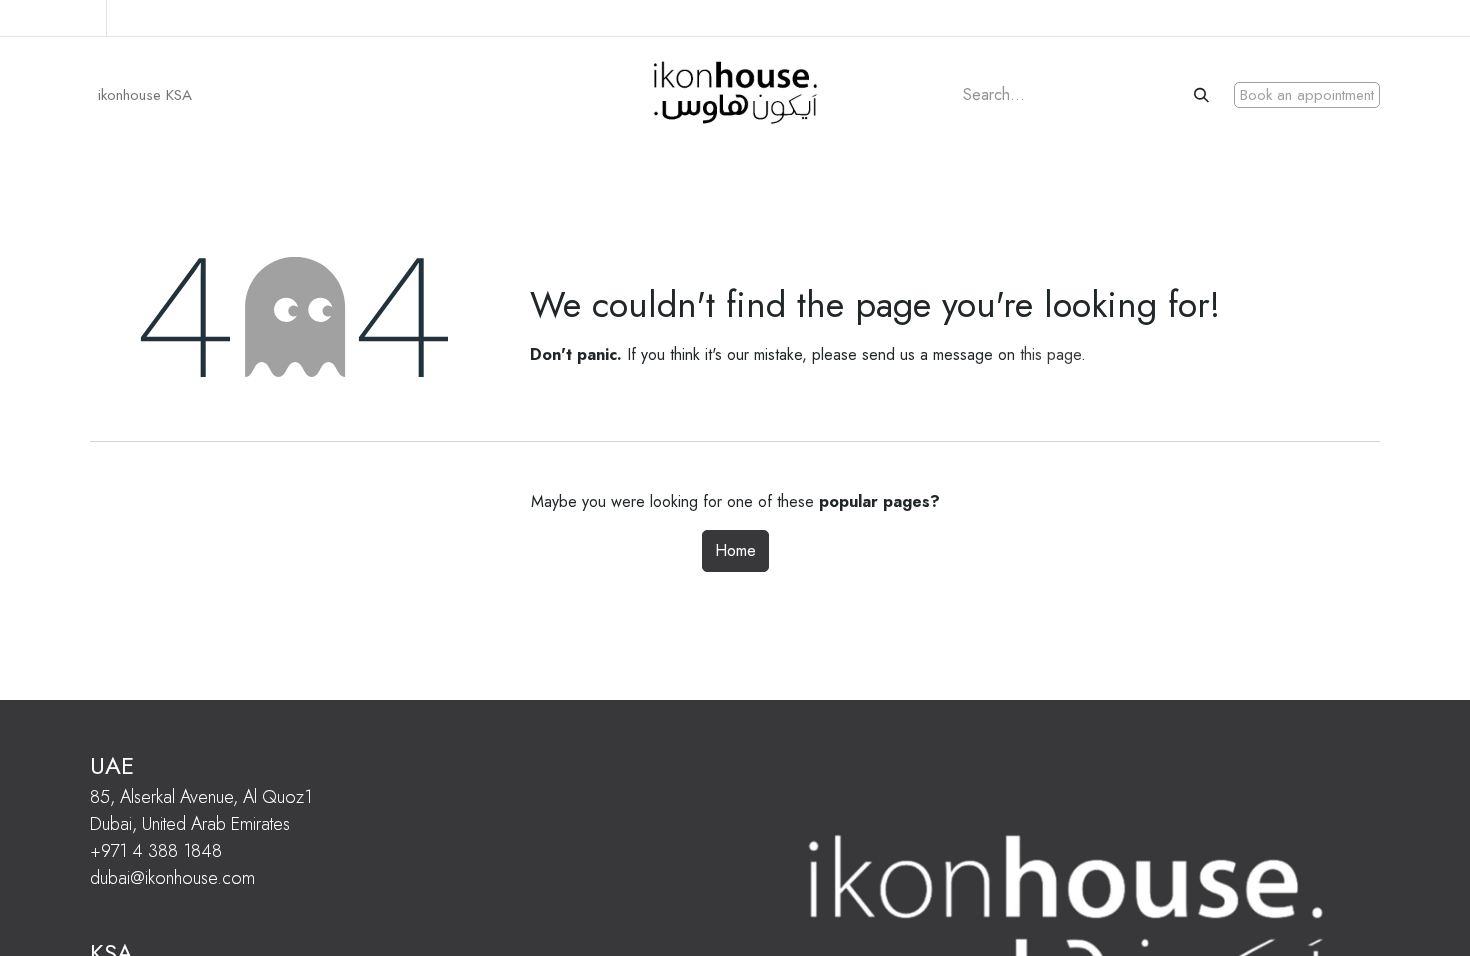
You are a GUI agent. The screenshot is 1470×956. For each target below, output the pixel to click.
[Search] (1203, 95)
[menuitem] (145, 95)
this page (1050, 354)
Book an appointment (1307, 95)
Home (735, 550)
